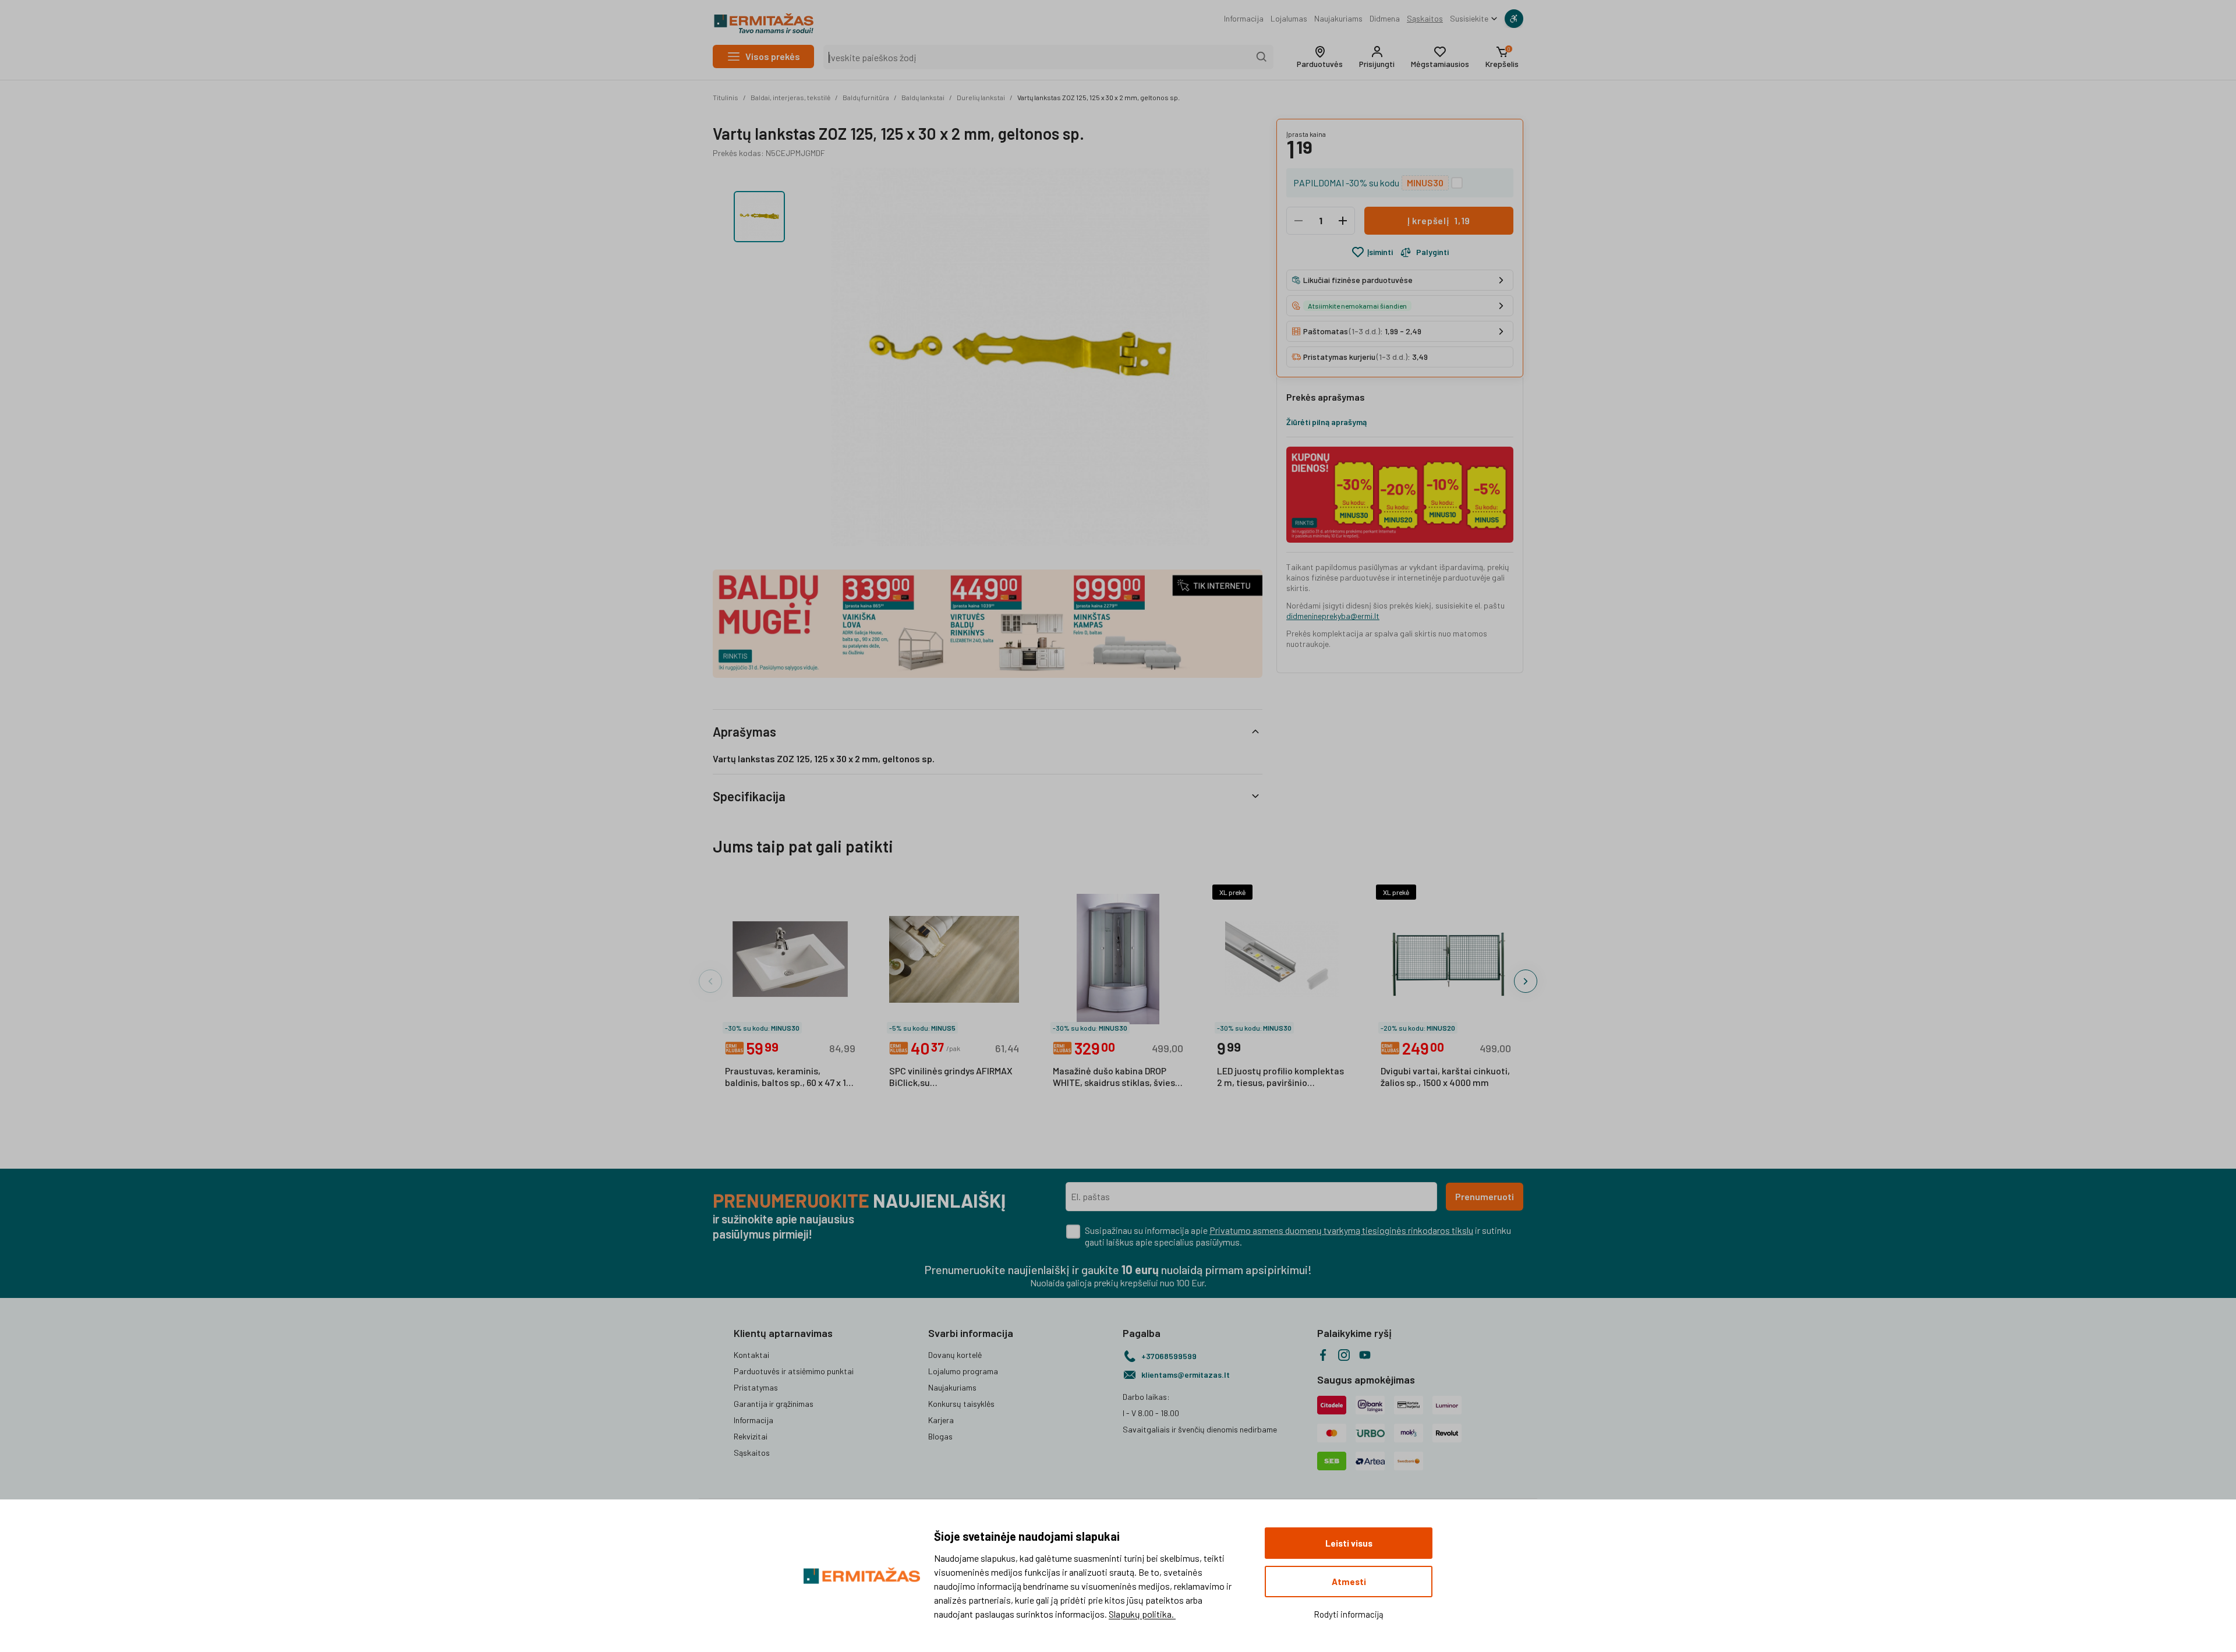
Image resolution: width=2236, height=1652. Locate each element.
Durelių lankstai (981, 97)
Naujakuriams (1338, 18)
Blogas (940, 1436)
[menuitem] (1244, 19)
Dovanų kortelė (955, 1355)
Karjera (941, 1420)
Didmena (1385, 18)
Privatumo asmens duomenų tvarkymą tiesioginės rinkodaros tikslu (1341, 1230)
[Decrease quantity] (1299, 221)
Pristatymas (756, 1387)
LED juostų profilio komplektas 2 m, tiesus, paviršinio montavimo (1280, 1077)
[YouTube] (1365, 1355)
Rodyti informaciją (1349, 1614)
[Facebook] (1323, 1355)
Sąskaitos (1425, 18)
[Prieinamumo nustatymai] (1514, 19)
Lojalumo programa (963, 1371)
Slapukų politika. (1142, 1614)
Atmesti (1349, 1582)
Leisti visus (1349, 1543)
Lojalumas (1289, 18)
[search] (1262, 57)
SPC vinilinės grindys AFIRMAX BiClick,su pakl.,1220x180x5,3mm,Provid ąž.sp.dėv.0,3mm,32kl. (951, 1077)
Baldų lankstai (923, 97)
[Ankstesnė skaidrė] (710, 981)
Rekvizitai (751, 1436)
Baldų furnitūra (866, 97)
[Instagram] (1344, 1355)
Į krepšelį (1439, 220)
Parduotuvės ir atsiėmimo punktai (794, 1371)
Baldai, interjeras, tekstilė (790, 97)
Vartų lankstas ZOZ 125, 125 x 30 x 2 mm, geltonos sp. (1098, 97)
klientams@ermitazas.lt (1186, 1375)
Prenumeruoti (1485, 1196)
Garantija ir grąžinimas (774, 1404)
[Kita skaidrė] (1526, 981)
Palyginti (1432, 252)
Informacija (1244, 18)
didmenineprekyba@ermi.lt (1333, 616)
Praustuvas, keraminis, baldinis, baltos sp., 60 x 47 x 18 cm (788, 1077)
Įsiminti (1380, 252)
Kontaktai (751, 1355)
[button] (1320, 57)
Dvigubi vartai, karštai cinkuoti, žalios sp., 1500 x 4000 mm (1445, 1076)
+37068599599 (1169, 1356)
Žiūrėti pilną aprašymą (1326, 422)
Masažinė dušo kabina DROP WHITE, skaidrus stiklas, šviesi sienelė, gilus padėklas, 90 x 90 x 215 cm (1116, 1077)
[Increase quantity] (1343, 221)
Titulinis (726, 97)
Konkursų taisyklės (961, 1404)
